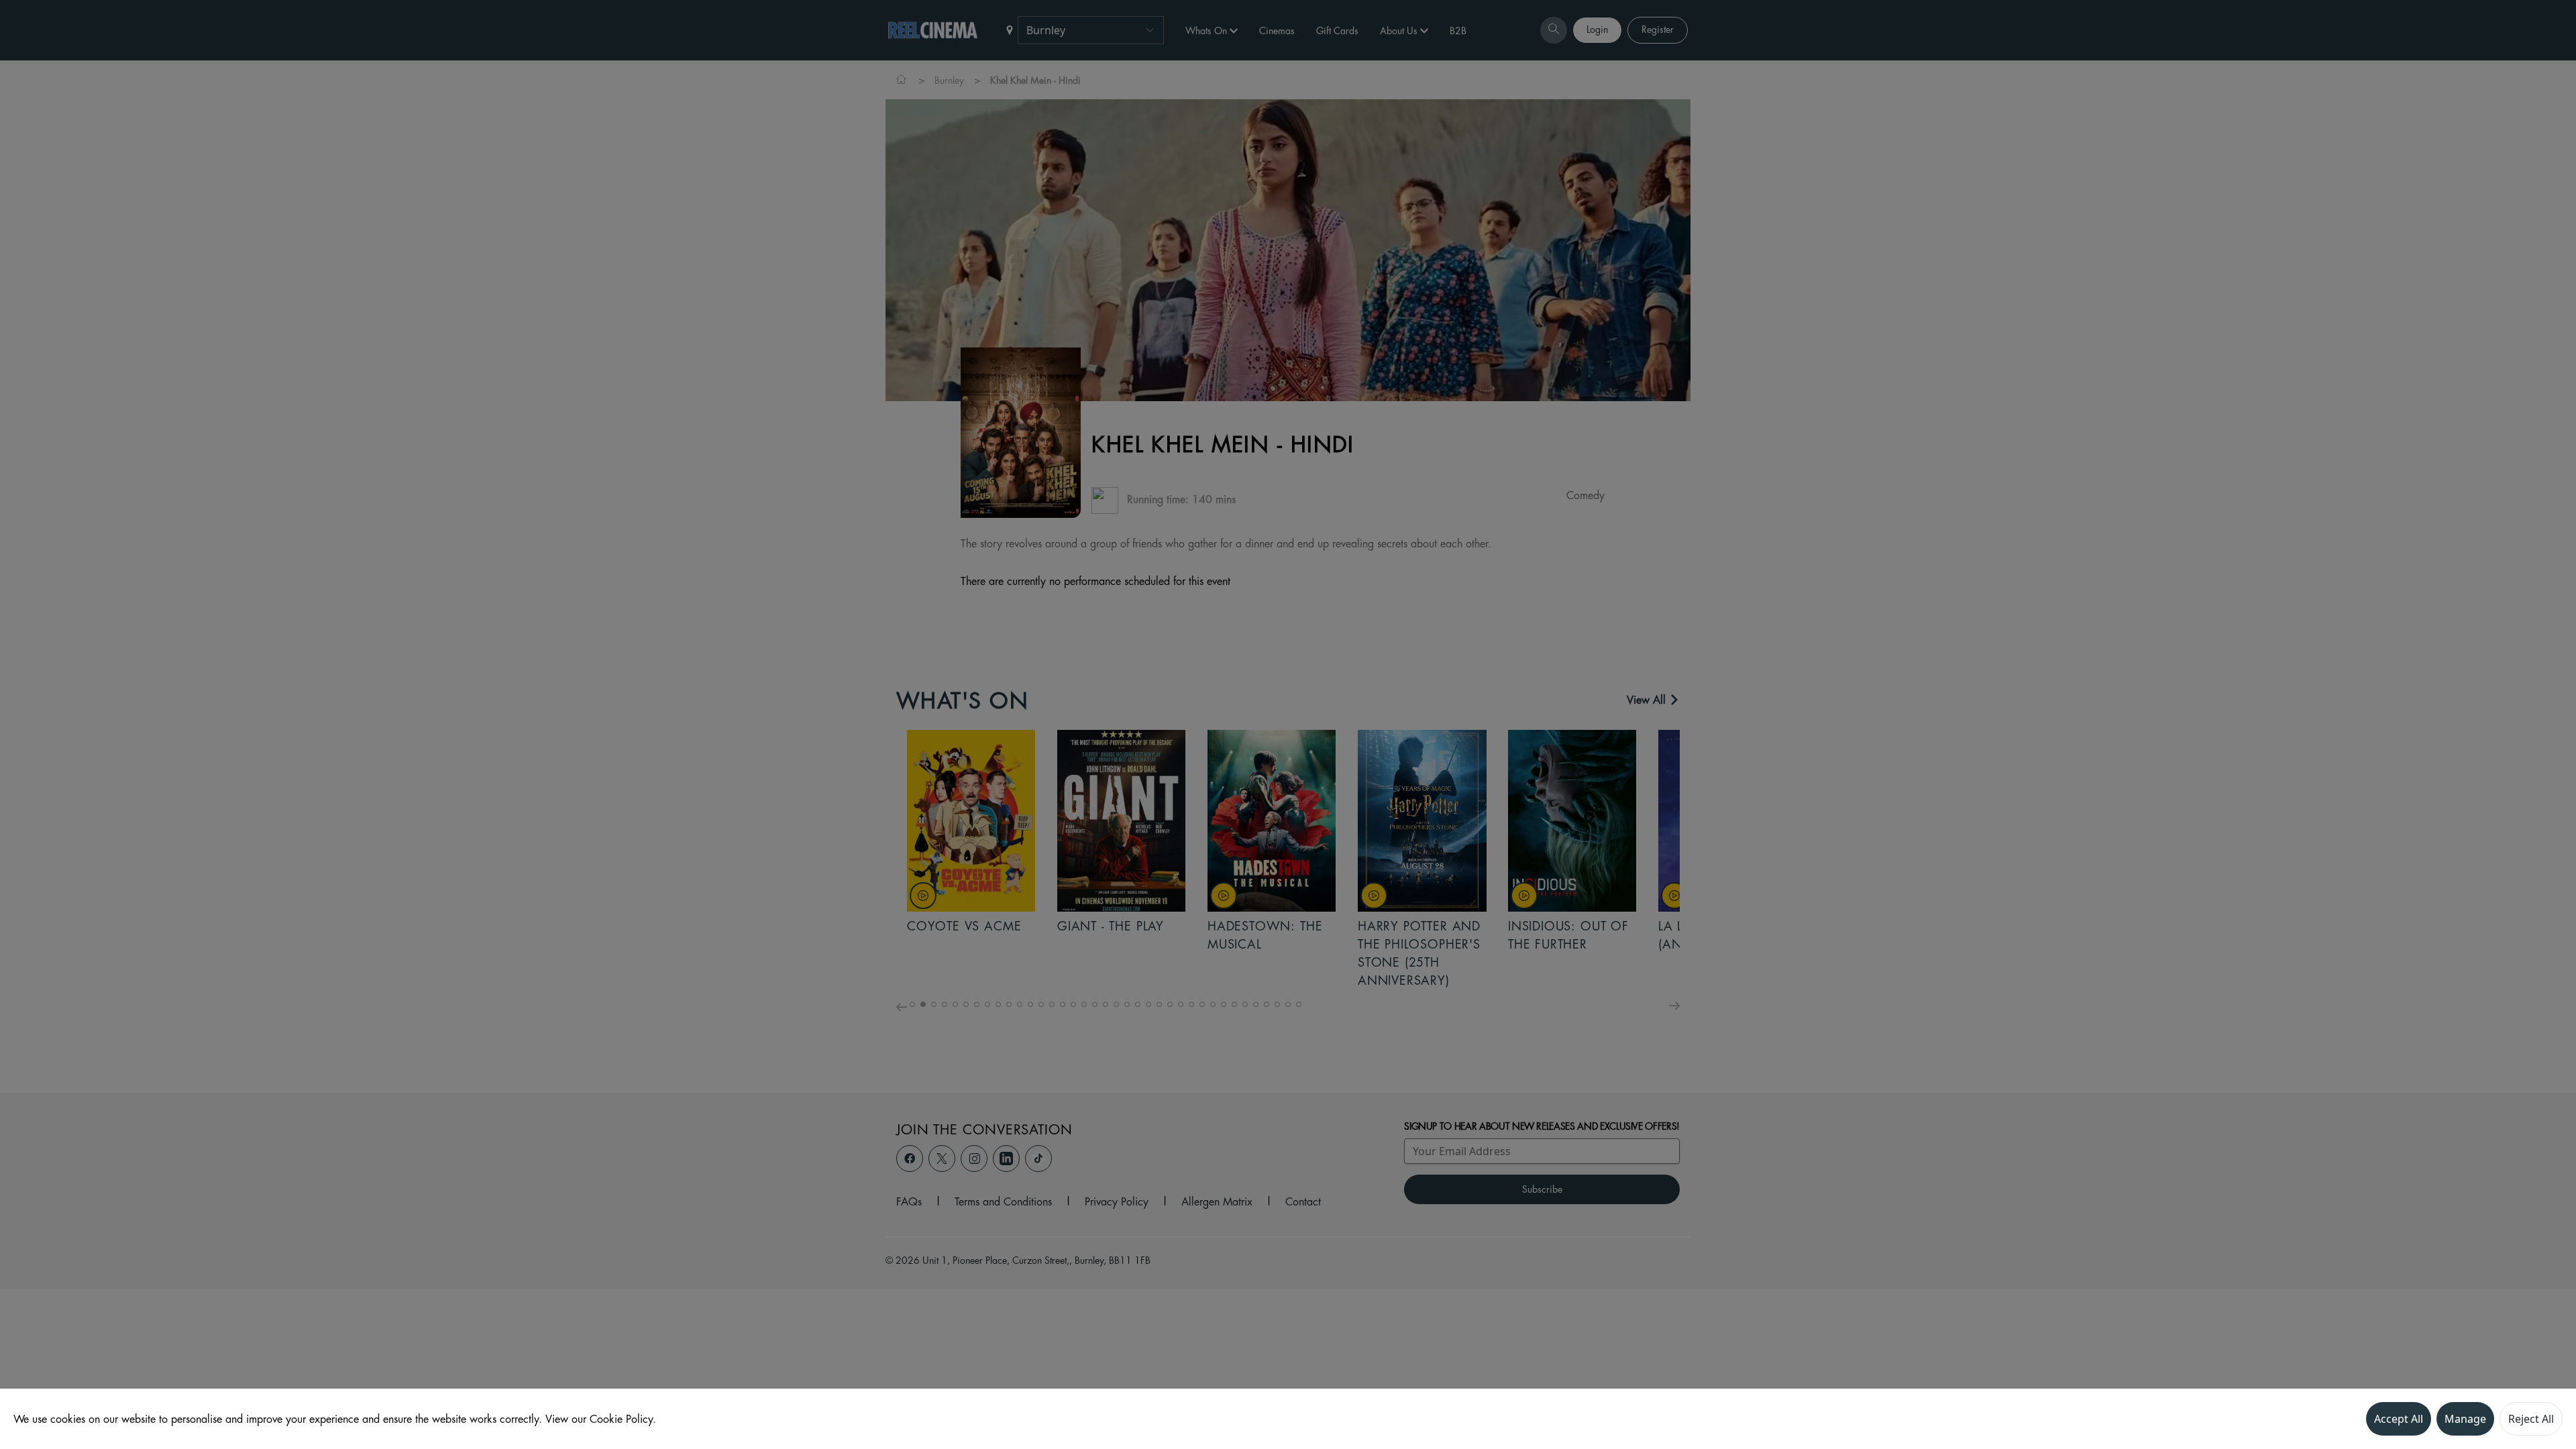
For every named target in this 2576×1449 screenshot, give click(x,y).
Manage (2465, 1419)
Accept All (2399, 1419)
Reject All (2531, 1419)
